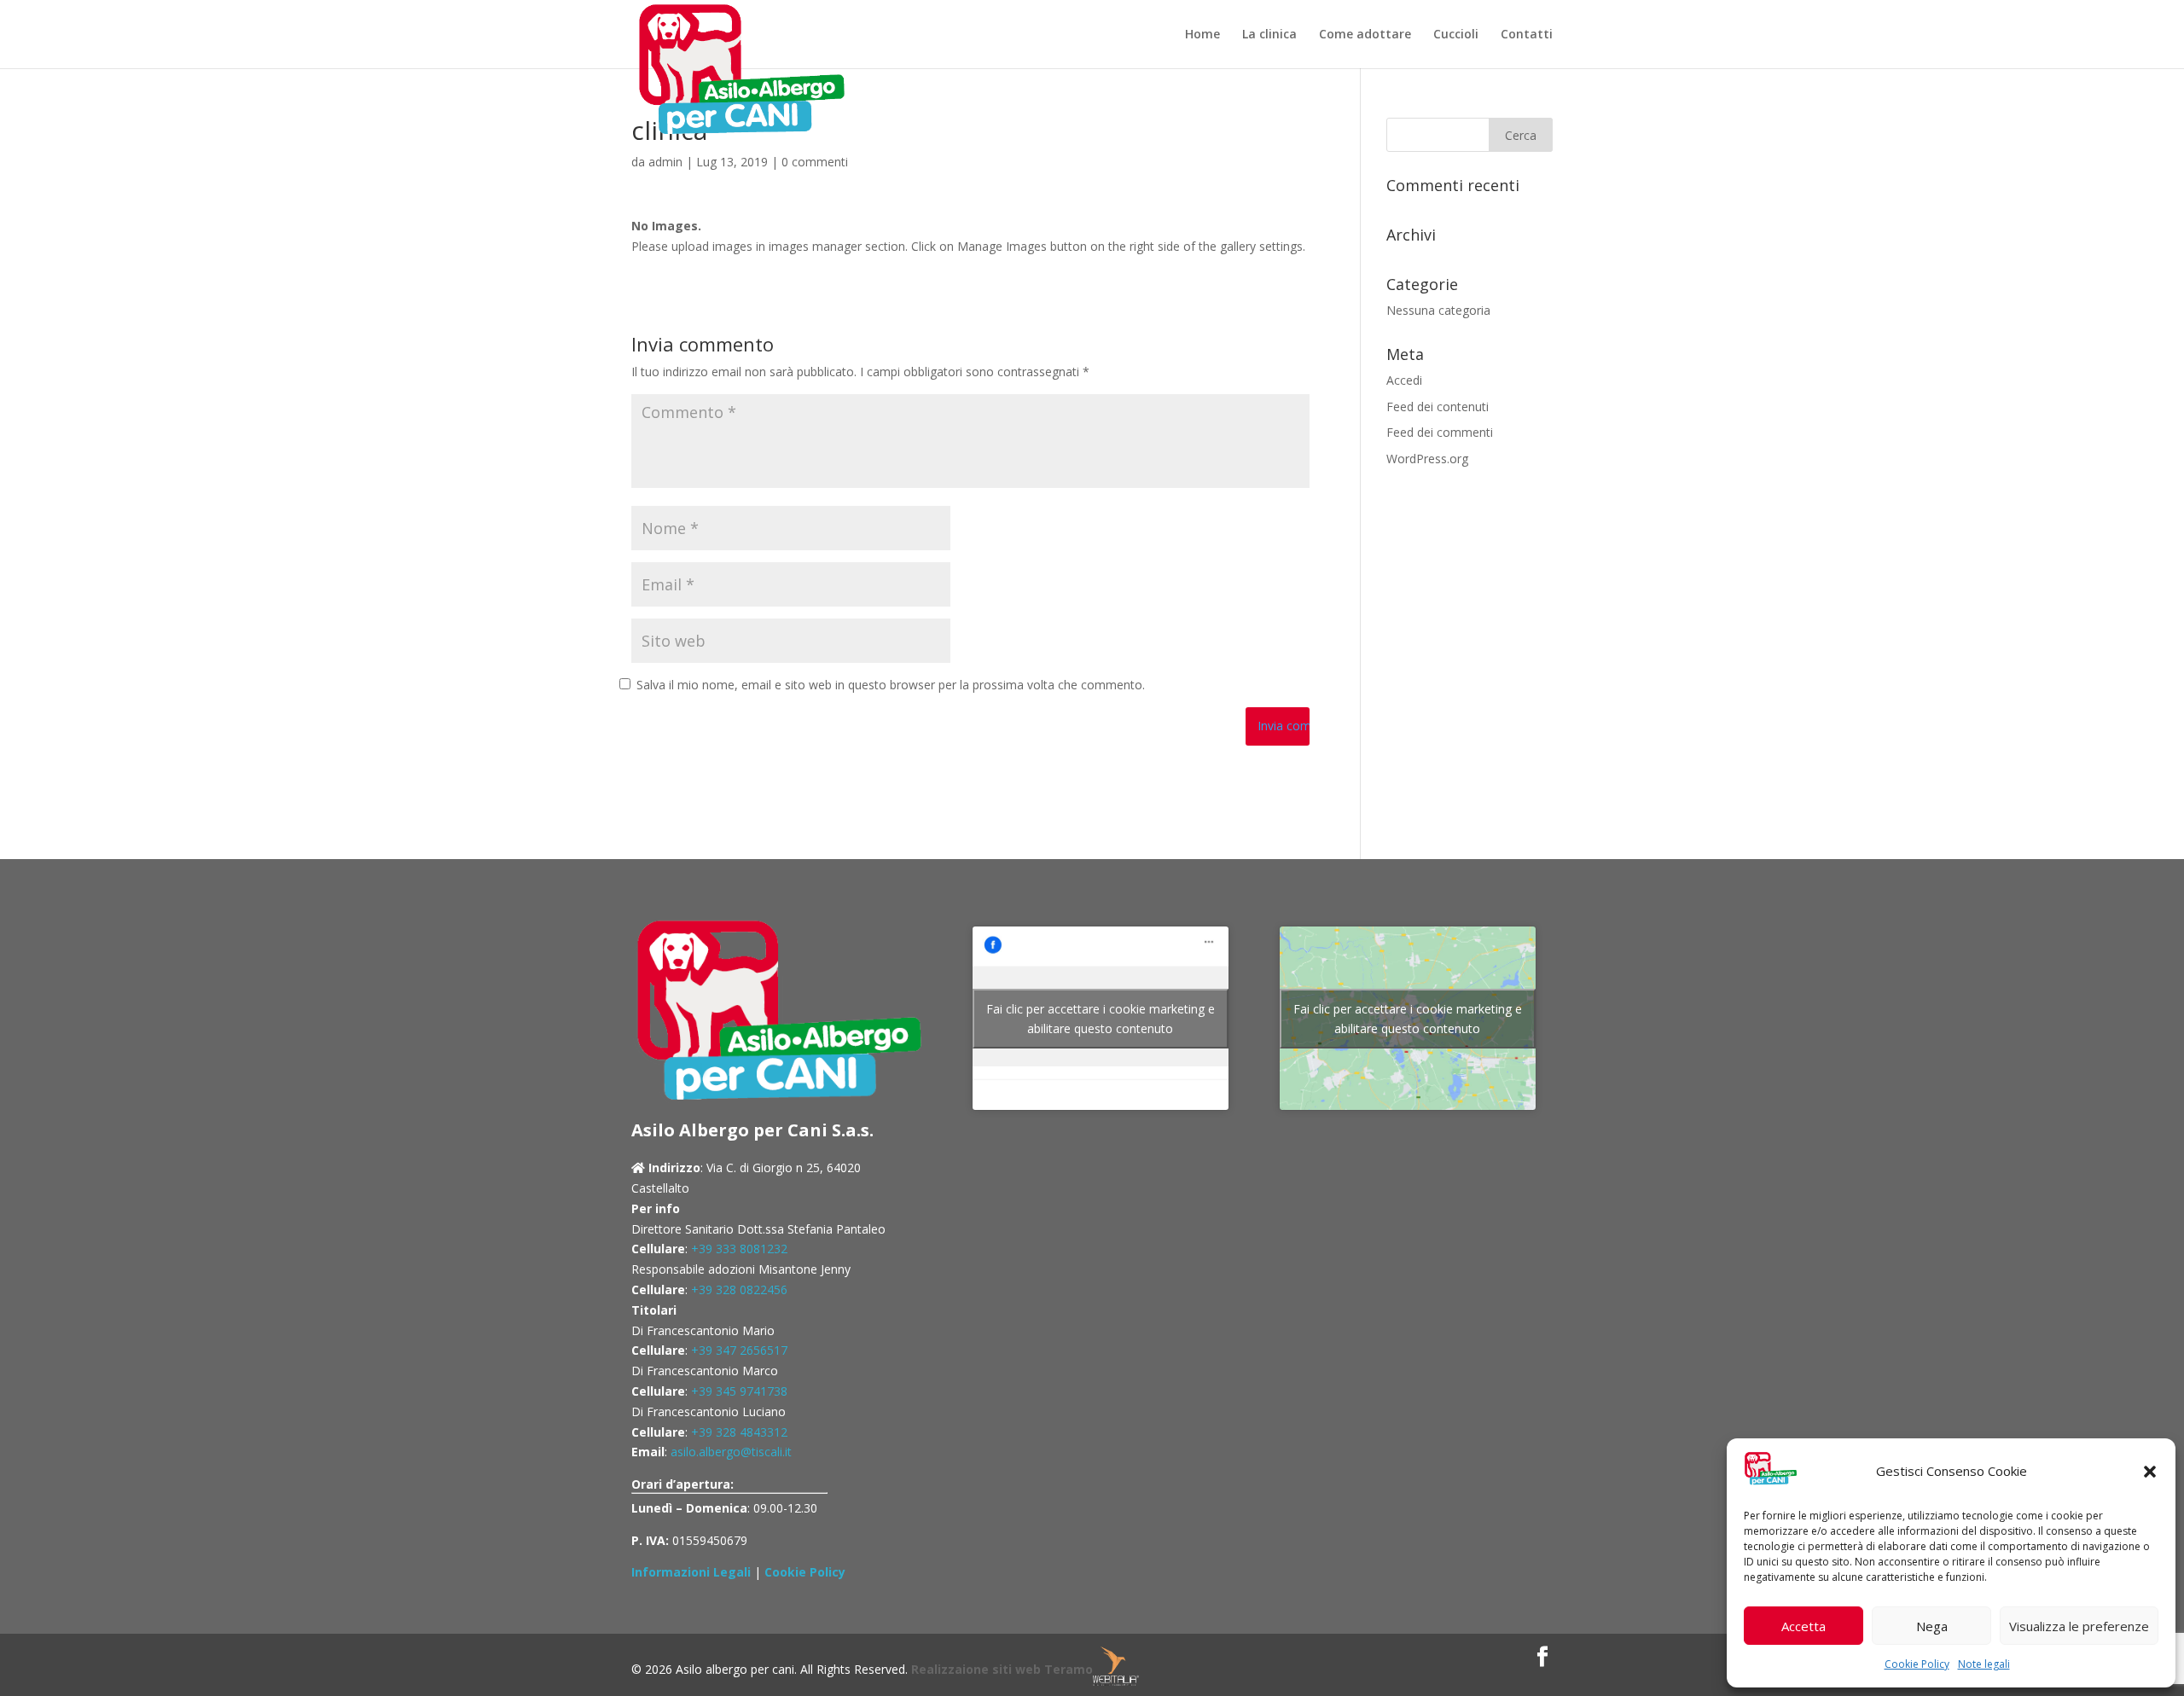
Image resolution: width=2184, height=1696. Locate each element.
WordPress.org (1427, 459)
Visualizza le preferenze (2079, 1626)
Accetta (1804, 1626)
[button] (2150, 1472)
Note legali (1984, 1664)
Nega (1932, 1626)
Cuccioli (1456, 35)
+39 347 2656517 (739, 1350)
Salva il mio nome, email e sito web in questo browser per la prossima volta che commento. (891, 685)
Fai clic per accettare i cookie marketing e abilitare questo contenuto (1101, 1019)
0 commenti (815, 162)
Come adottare (1365, 35)
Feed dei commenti (1440, 432)
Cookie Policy (1917, 1664)
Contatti (1527, 35)
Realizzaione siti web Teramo (1002, 1669)
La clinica (1269, 35)
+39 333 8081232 (739, 1249)
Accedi (1404, 380)
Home (1202, 35)
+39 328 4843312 (739, 1432)
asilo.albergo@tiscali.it (731, 1452)
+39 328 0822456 (739, 1289)
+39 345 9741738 (739, 1391)
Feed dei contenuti (1438, 407)
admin (665, 162)
